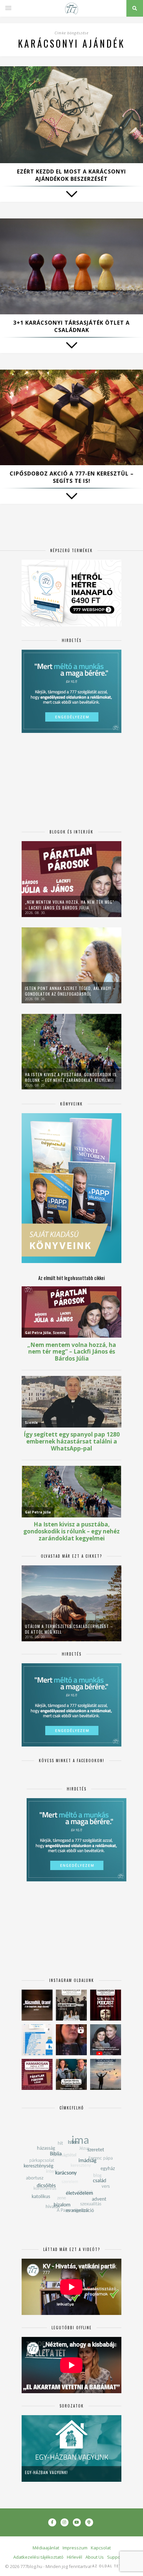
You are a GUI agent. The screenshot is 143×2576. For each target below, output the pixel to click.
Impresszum (75, 2548)
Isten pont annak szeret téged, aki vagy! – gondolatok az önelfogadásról (70, 991)
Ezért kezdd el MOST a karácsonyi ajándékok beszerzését (71, 175)
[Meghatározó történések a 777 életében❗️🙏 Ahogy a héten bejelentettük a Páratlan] (106, 2005)
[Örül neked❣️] (106, 2074)
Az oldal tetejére (113, 2566)
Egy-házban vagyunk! (46, 2472)
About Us (95, 2557)
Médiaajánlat (46, 2548)
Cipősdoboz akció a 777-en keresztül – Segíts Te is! (72, 477)
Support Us (118, 2557)
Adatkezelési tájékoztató (38, 2557)
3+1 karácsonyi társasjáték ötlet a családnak (71, 326)
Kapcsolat (101, 2548)
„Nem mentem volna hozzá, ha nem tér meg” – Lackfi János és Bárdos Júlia (70, 905)
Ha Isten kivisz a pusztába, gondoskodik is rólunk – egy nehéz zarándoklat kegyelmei (71, 1077)
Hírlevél (74, 2557)
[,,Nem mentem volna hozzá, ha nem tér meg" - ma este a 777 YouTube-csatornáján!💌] (106, 2040)
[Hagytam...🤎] (37, 2005)
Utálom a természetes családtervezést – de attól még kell (69, 1629)
